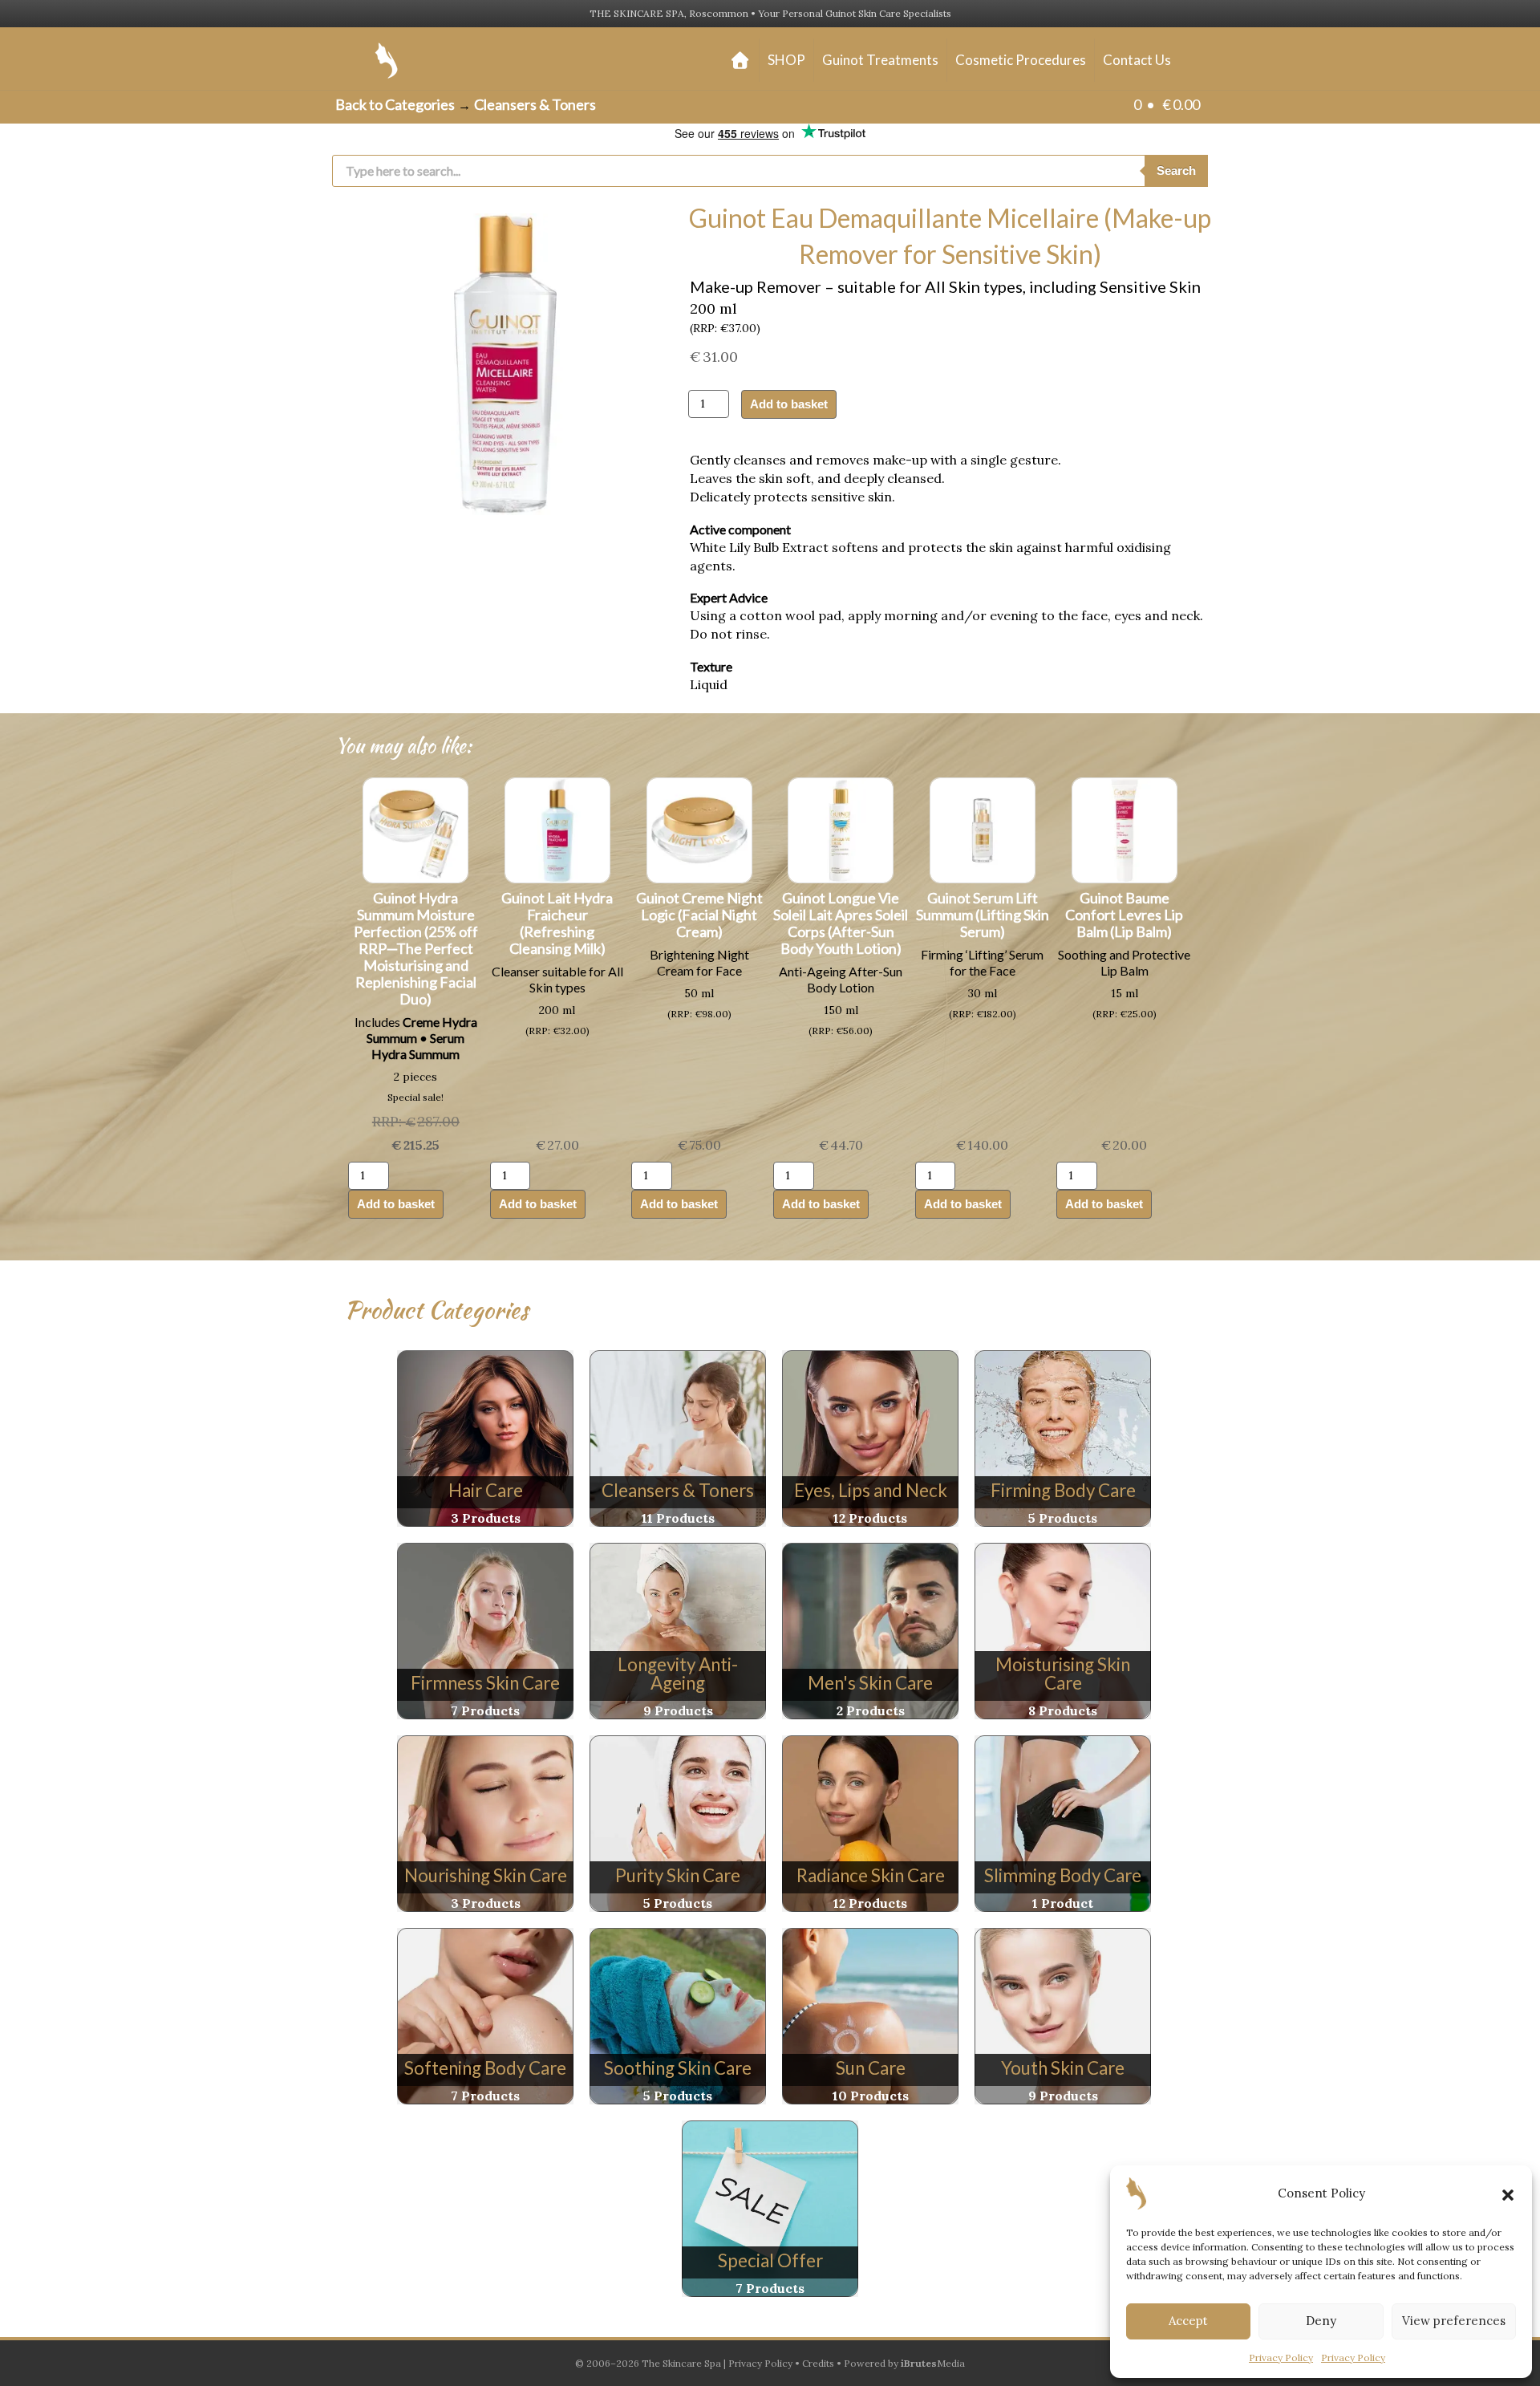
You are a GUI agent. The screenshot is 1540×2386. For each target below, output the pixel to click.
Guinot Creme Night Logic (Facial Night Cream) (699, 915)
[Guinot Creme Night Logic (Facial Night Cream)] (699, 829)
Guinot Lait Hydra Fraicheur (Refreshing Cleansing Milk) (557, 923)
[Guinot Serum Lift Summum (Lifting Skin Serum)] (983, 829)
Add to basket (789, 404)
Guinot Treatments (880, 60)
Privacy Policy (1281, 2358)
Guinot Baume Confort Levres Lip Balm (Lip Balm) (1124, 915)
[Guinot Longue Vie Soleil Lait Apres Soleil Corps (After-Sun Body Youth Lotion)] (841, 829)
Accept (1188, 2321)
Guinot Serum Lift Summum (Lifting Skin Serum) (983, 915)
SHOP (786, 60)
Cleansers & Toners (535, 104)
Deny (1321, 2321)
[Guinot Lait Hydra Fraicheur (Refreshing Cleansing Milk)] (557, 829)
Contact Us (1137, 60)
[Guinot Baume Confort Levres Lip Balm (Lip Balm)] (1125, 829)
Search (1176, 170)
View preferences (1454, 2321)
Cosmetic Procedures (1021, 60)
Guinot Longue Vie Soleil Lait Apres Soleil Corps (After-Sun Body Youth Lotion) (841, 923)
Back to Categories (395, 104)
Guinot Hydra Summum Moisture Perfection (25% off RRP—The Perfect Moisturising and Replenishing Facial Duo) (416, 948)
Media (933, 2363)
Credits (818, 2363)
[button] (1508, 2193)
